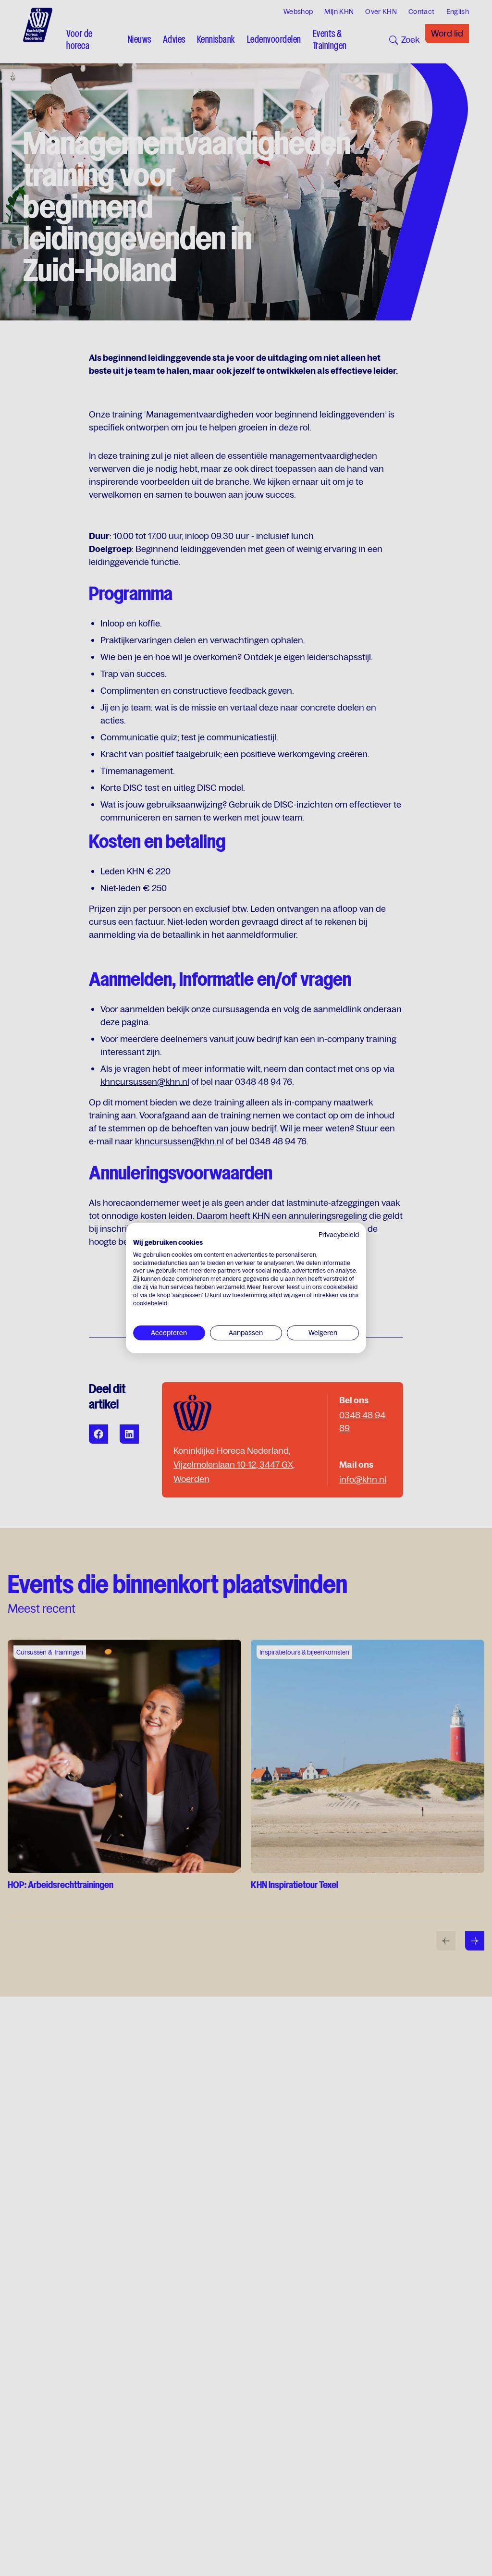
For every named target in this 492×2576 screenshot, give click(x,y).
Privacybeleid (339, 1235)
